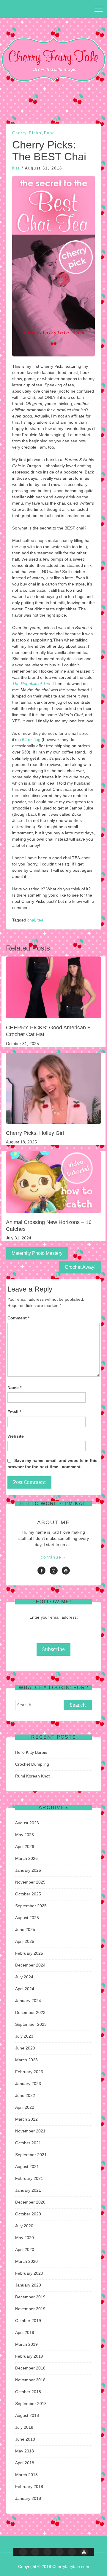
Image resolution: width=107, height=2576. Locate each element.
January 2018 (28, 2498)
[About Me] (60, 2552)
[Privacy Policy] (72, 2552)
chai (31, 920)
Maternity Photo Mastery (37, 1253)
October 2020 (28, 2214)
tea (40, 920)
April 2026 (25, 1847)
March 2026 (26, 1858)
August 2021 (27, 2167)
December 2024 (30, 1965)
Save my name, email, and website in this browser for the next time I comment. (52, 1464)
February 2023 (29, 2072)
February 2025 (29, 1953)
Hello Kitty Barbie (31, 1752)
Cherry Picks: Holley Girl (35, 1133)
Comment (18, 1318)
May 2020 (25, 2238)
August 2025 (27, 1918)
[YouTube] (84, 2552)
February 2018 (29, 2487)
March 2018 (26, 2475)
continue (53, 1557)
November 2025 (30, 1882)
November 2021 (30, 2131)
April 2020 (25, 2249)
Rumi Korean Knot (32, 1776)
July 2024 (24, 1977)
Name (14, 1388)
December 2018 (30, 2368)
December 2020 (30, 2202)
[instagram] (54, 1571)
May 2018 (25, 2451)
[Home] (23, 2552)
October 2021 (28, 2143)
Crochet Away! (80, 1267)
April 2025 (25, 1941)
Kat (16, 168)
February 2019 (29, 2356)
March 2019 (26, 2344)
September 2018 (31, 2404)
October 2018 (28, 2392)
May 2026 (25, 1835)
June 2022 (25, 2095)
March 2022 (26, 2119)
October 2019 (28, 2321)
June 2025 (25, 1929)
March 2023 (26, 2060)
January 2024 (28, 2001)
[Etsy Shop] (35, 2552)
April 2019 (25, 2332)
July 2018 (24, 2427)
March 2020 (26, 2261)
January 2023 (28, 2084)
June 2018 (25, 2439)
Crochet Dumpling (32, 1764)
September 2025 (31, 1906)
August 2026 (27, 1823)
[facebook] (41, 1571)
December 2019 (30, 2297)
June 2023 (25, 2048)
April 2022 (25, 2107)
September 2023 (31, 2024)
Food (49, 133)
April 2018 (25, 2463)
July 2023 (24, 2036)
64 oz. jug (31, 740)
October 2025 (28, 1894)
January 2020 (28, 2285)
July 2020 (24, 2226)
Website (16, 1436)
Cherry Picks (27, 133)
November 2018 (30, 2380)
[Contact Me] (47, 2552)
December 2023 (30, 2012)
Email (14, 1412)
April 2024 (25, 1989)
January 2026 (28, 1870)
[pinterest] (66, 1571)
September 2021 (31, 2155)
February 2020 (29, 2273)
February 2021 (29, 2178)
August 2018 (27, 2415)
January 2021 (28, 2190)
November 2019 (30, 2309)
